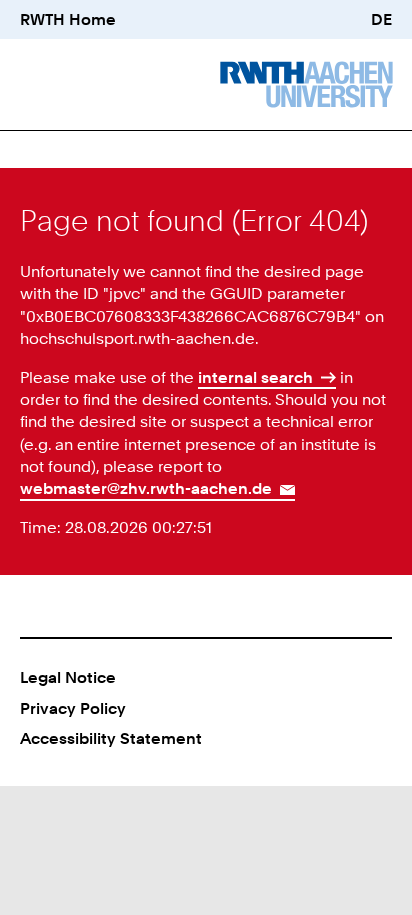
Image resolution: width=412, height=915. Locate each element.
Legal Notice (68, 677)
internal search (255, 377)
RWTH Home (68, 19)
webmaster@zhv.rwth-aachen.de (146, 488)
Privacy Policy (73, 708)
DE (381, 19)
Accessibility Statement (111, 738)
